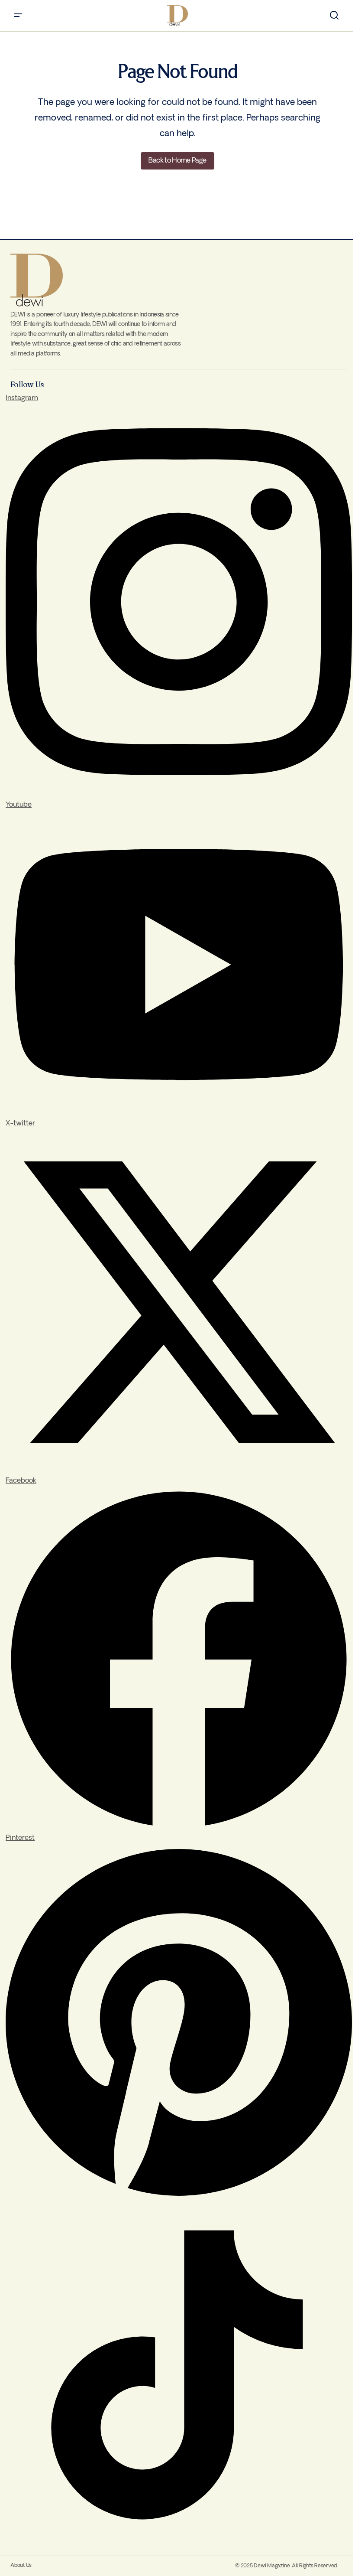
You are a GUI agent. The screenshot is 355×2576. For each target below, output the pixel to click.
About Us (21, 2565)
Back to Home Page (177, 161)
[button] (18, 16)
